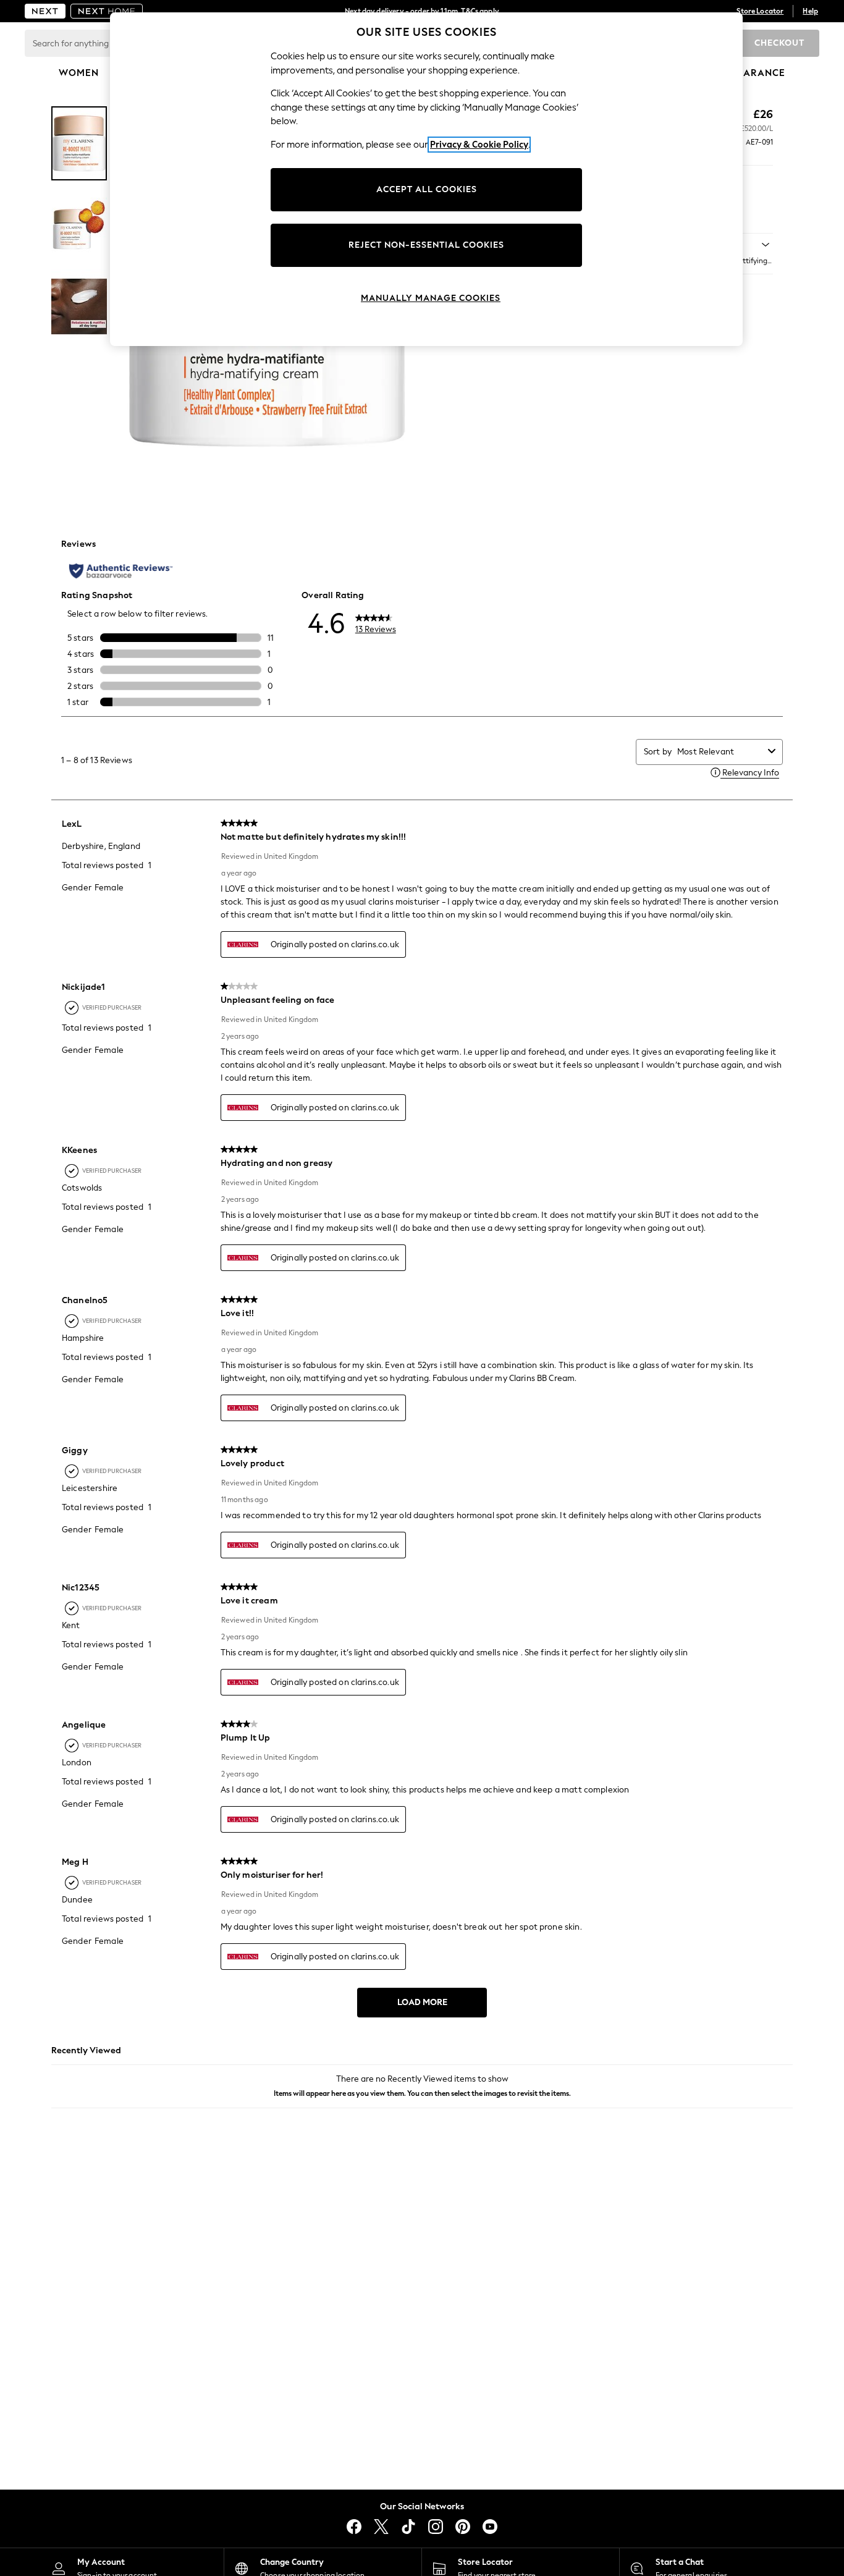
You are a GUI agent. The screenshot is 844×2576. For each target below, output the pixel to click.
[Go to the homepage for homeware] (107, 11)
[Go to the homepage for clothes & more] (45, 11)
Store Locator (760, 11)
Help (810, 11)
